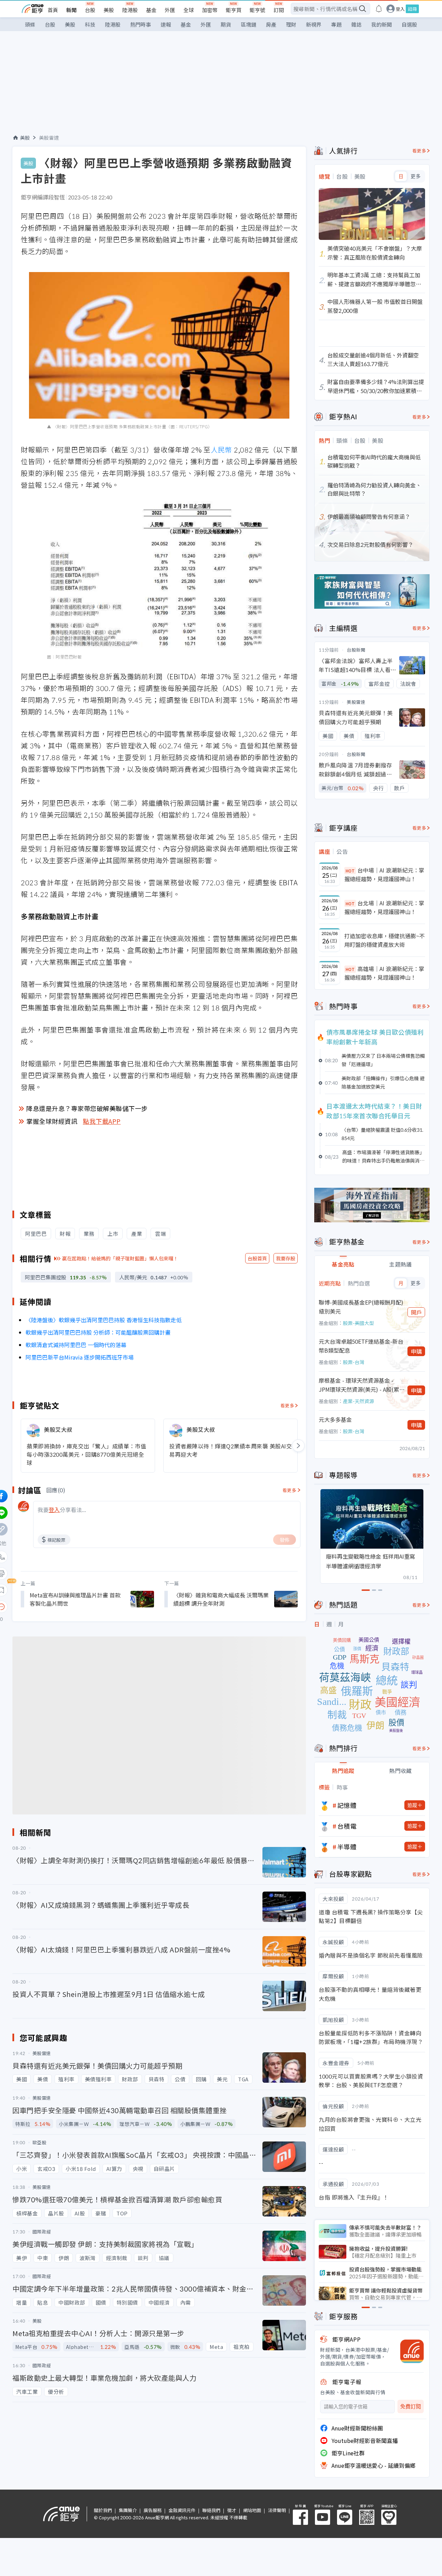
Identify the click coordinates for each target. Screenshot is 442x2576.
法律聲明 (277, 2510)
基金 (151, 10)
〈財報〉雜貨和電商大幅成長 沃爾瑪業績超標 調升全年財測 (221, 1599)
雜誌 (356, 24)
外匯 (170, 10)
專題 (336, 24)
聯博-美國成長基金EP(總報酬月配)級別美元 (361, 1307)
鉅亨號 (257, 10)
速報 (166, 24)
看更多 (287, 1405)
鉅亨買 (234, 10)
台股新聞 (356, 650)
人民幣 (221, 450)
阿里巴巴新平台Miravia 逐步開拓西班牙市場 (80, 1357)
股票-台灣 (354, 1362)
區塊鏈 (248, 24)
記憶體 (347, 1805)
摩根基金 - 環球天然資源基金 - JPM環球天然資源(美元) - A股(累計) (359, 1385)
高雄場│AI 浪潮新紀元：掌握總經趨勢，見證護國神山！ (384, 973)
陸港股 (130, 10)
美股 (109, 10)
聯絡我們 (211, 2510)
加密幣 (210, 10)
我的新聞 (382, 24)
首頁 (53, 10)
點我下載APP (102, 1121)
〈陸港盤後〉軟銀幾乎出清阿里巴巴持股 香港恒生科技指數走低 (104, 1320)
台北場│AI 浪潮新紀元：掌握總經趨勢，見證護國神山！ (384, 907)
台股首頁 (257, 1258)
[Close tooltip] (59, 1607)
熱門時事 (141, 24)
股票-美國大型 (358, 1323)
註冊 (412, 9)
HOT (350, 871)
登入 (400, 9)
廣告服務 (153, 2510)
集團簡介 (128, 2510)
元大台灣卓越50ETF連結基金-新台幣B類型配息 (361, 1346)
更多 (416, 176)
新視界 (314, 24)
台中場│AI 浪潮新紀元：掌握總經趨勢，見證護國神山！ (384, 875)
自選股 (409, 24)
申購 (416, 1351)
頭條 (30, 24)
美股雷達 (49, 138)
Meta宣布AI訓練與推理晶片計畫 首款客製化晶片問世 (75, 1599)
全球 (189, 10)
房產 (271, 24)
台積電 (347, 1826)
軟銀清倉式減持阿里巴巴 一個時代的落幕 (76, 1345)
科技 (90, 24)
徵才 (232, 2510)
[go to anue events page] (379, 9)
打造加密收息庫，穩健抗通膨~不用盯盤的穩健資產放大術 (385, 940)
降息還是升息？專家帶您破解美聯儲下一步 (87, 1108)
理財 (291, 24)
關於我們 (103, 2510)
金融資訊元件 (182, 2510)
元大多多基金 (335, 1419)
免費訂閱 (411, 2406)
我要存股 (286, 1258)
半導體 (347, 1847)
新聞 (71, 10)
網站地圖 (252, 2510)
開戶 (416, 1312)
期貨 (226, 24)
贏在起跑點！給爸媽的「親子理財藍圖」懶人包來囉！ (120, 1258)
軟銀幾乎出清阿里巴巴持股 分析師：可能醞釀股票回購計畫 (98, 1332)
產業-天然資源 (358, 1401)
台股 (90, 10)
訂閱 (279, 10)
